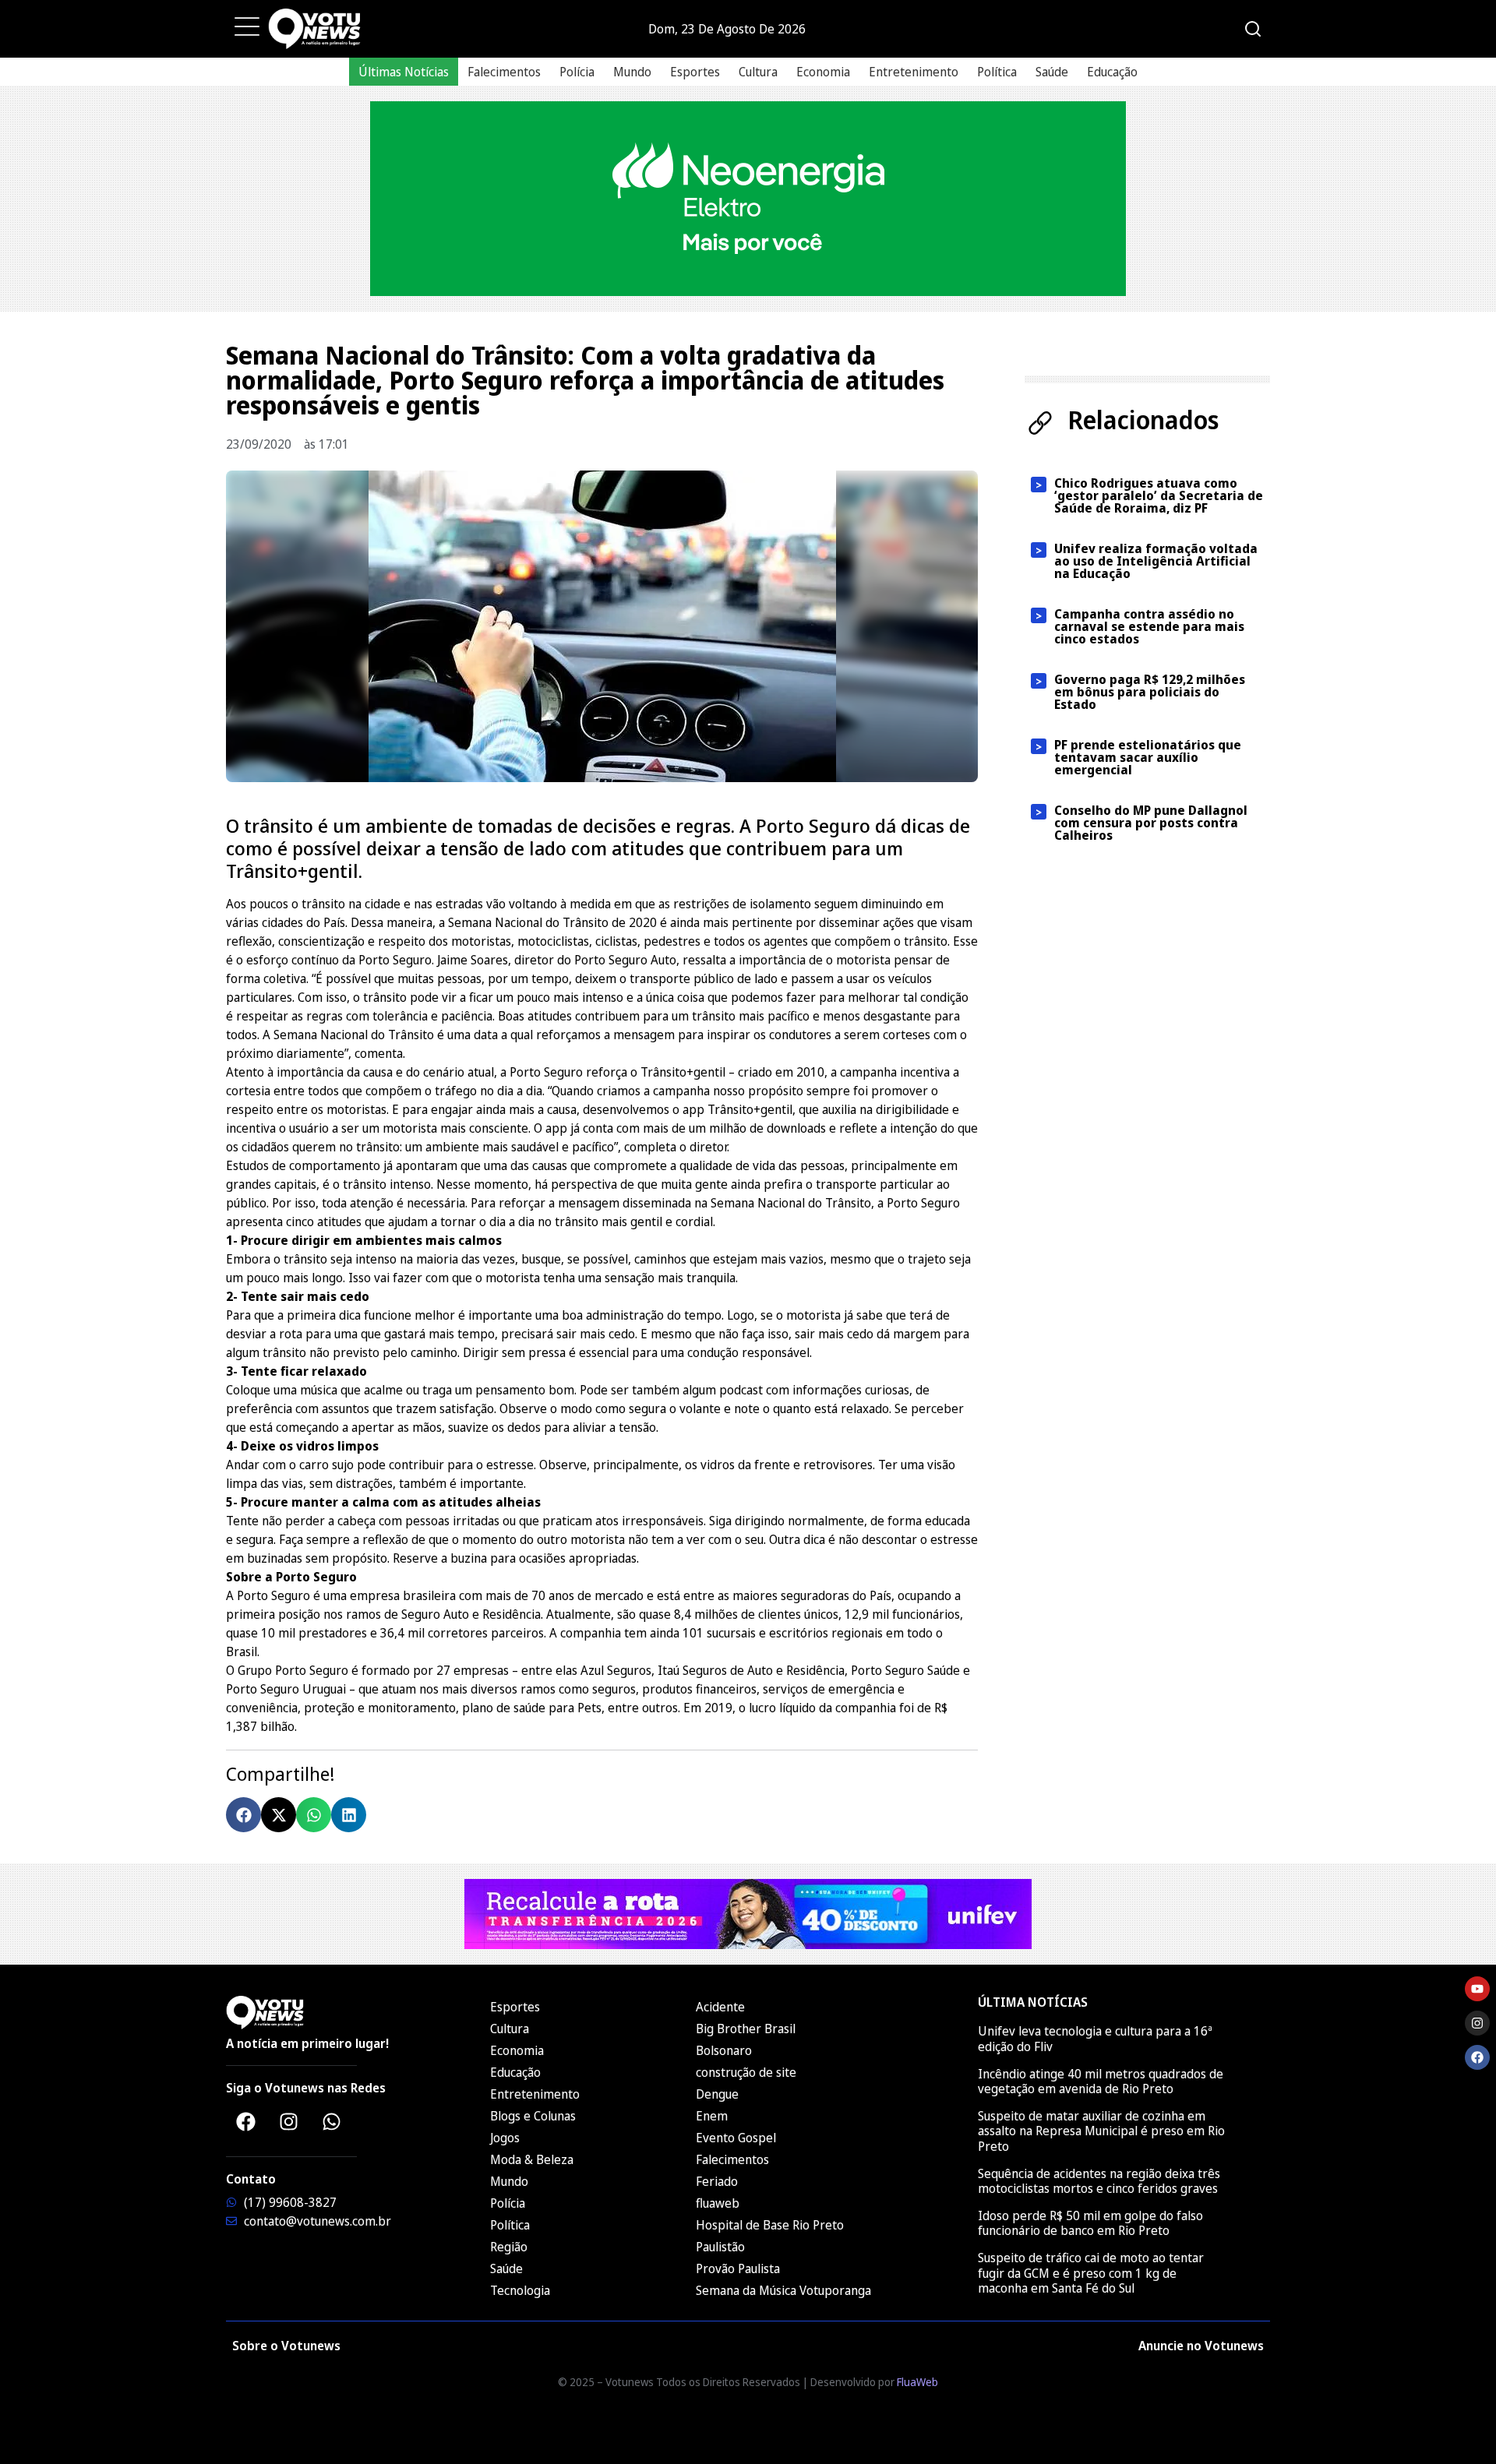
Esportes (695, 72)
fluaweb (718, 2203)
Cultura (758, 72)
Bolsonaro (724, 2050)
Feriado (717, 2181)
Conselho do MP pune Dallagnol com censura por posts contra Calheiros (1151, 823)
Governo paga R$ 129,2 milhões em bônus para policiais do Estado (1150, 692)
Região (509, 2247)
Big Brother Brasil (746, 2029)
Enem (712, 2116)
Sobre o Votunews (286, 2346)
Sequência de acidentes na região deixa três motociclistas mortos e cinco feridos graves (1099, 2181)
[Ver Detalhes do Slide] (748, 199)
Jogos (505, 2138)
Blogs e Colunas (533, 2116)
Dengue (717, 2094)
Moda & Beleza (532, 2159)
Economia (823, 72)
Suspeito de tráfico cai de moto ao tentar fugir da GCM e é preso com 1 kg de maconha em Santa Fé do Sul (1091, 2272)
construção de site (746, 2072)
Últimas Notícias (404, 72)
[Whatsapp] (331, 2121)
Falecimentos (504, 72)
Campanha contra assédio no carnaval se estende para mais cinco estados (1149, 626)
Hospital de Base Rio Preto (770, 2225)
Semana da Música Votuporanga (783, 2290)
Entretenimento (914, 72)
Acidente (720, 2007)
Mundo (632, 72)
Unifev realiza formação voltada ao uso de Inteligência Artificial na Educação (1156, 561)
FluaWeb (917, 2382)
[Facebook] (245, 2121)
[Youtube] (1477, 1989)
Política (997, 72)
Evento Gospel (736, 2138)
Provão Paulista (738, 2268)
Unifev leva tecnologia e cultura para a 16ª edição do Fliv (1095, 2038)
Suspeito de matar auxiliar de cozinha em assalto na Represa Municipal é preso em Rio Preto (1101, 2131)
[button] (243, 1815)
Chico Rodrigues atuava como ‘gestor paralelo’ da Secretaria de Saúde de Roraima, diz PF (1159, 495)
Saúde (1052, 72)
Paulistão (720, 2247)
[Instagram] (288, 2121)
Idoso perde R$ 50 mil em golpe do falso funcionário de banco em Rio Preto (1090, 2223)
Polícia (577, 72)
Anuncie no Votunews (1201, 2346)
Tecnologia (520, 2290)
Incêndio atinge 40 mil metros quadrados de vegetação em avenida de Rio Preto (1101, 2081)
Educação (1112, 72)
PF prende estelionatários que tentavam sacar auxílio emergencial (1148, 757)
